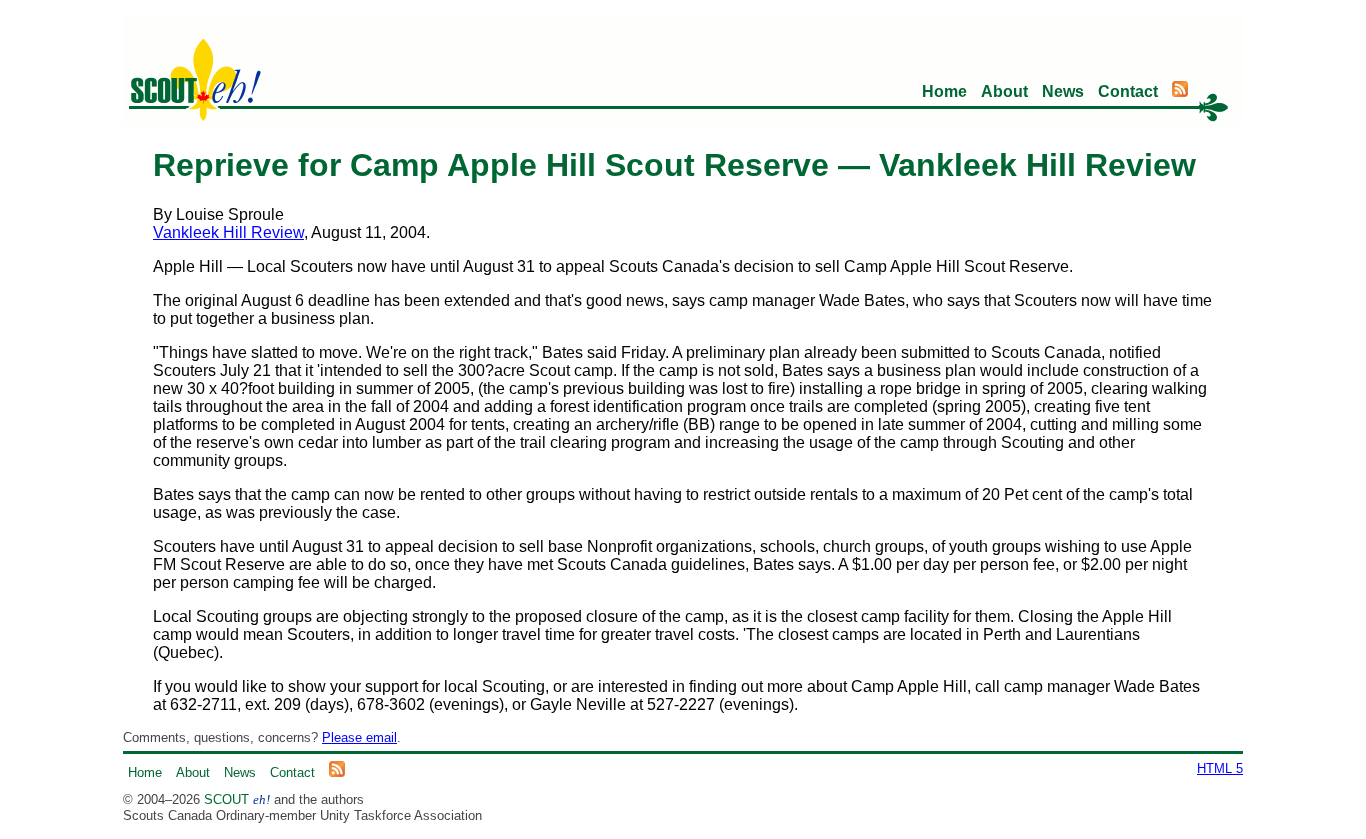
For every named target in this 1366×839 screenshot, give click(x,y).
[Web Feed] (1180, 91)
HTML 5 (1220, 768)
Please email (359, 737)
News (1063, 91)
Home (944, 91)
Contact (1128, 91)
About (1004, 91)
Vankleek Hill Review (228, 232)
